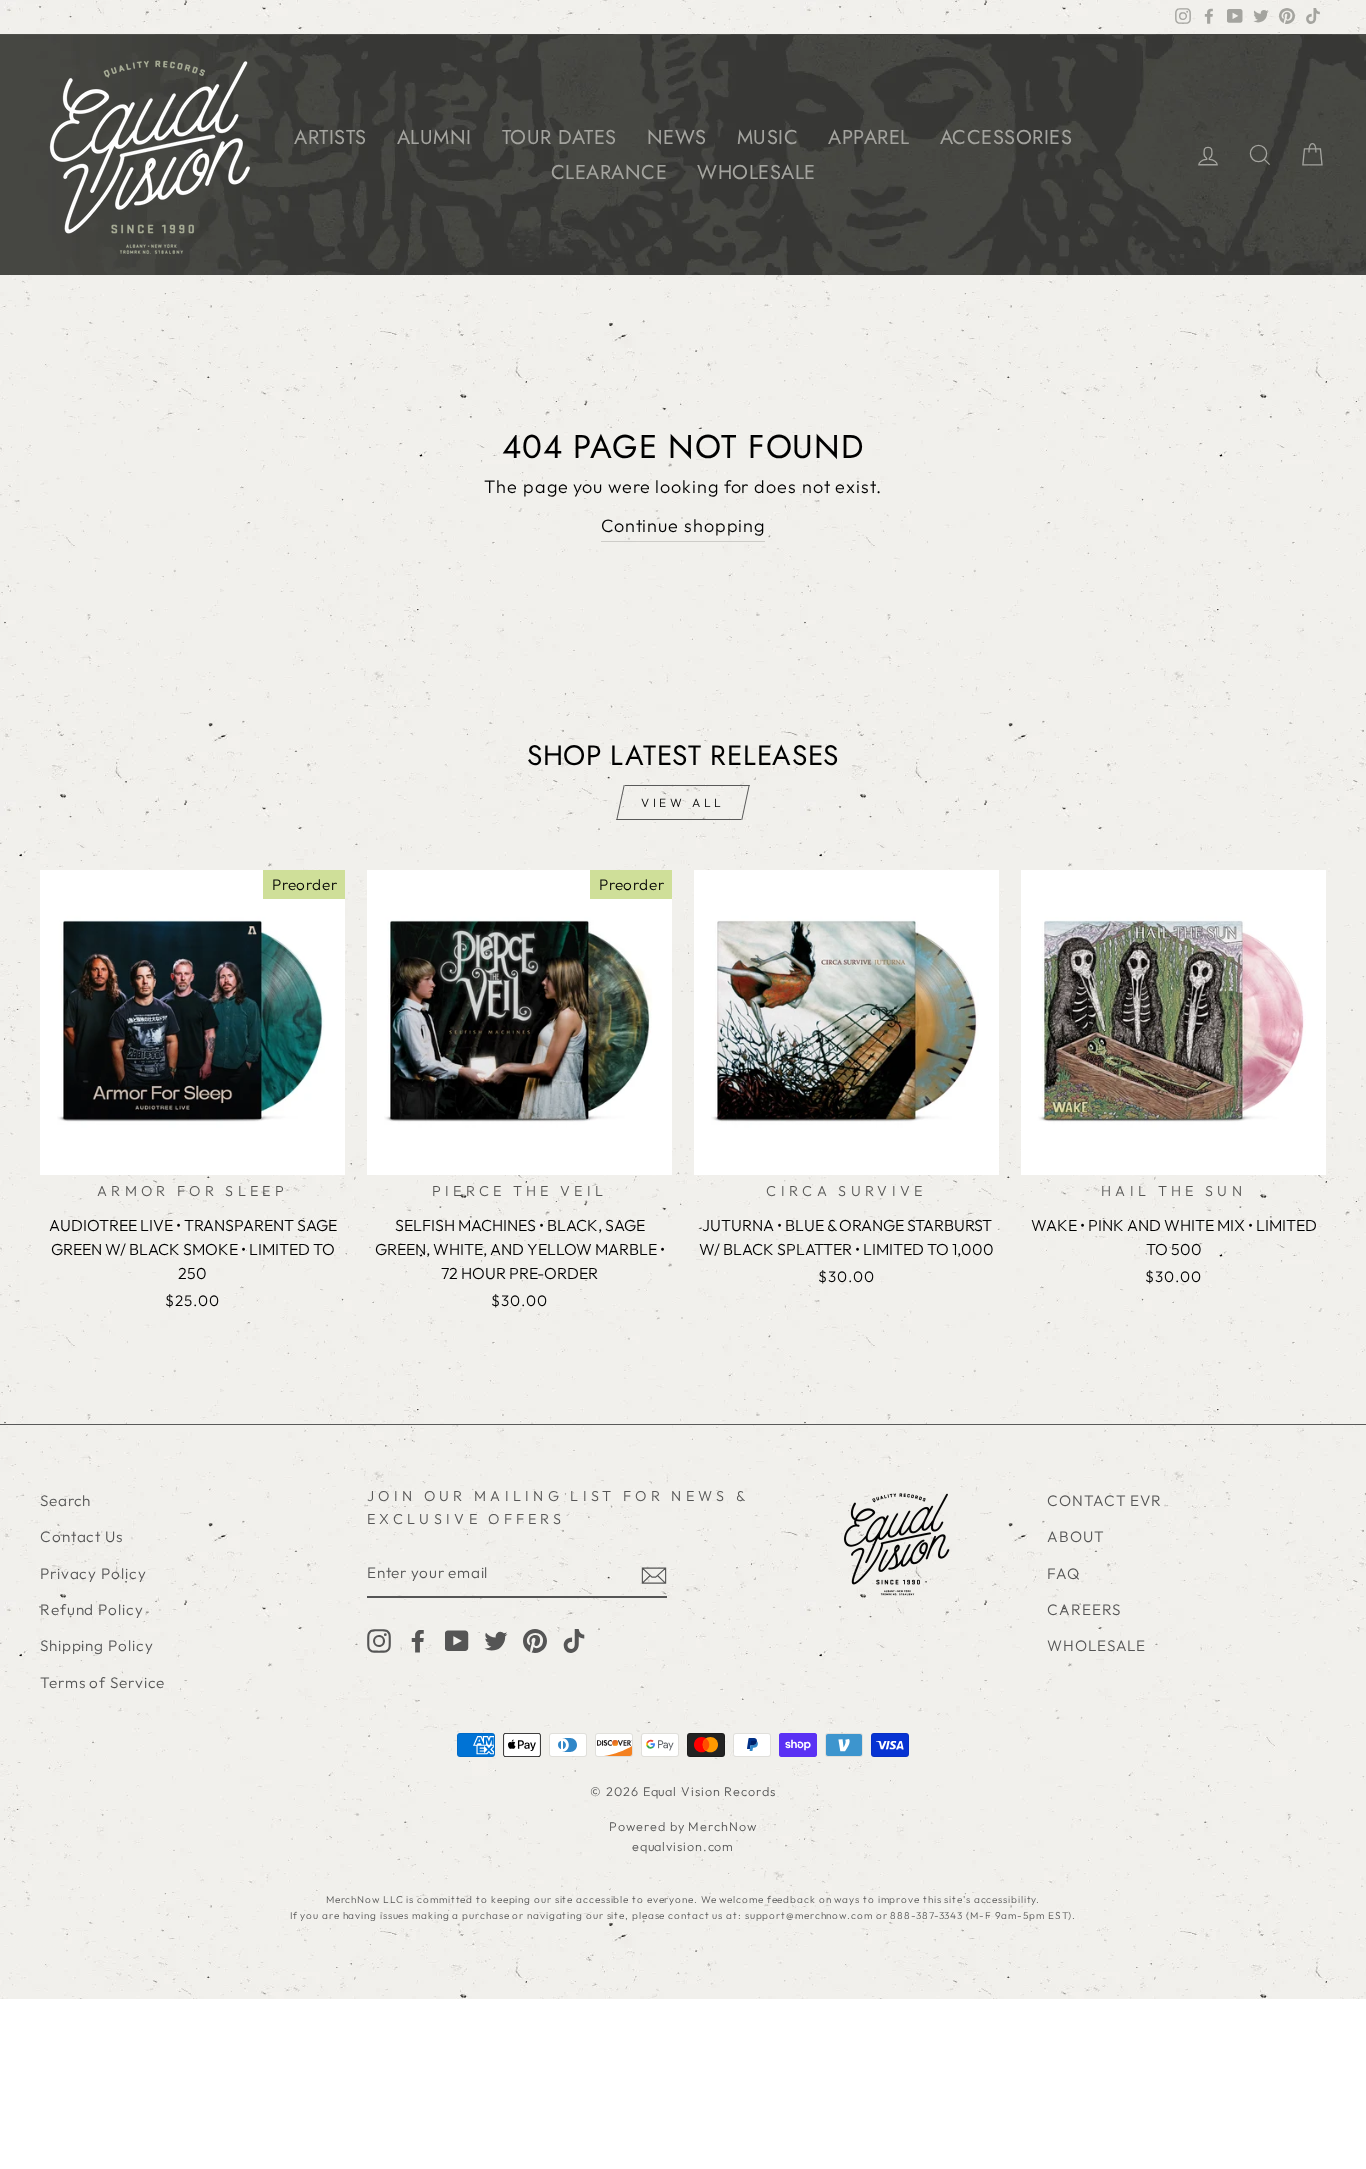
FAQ (1063, 1573)
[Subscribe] (654, 1574)
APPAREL (869, 137)
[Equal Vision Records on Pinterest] (535, 1640)
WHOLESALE (756, 172)
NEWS (677, 137)
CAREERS (1083, 1609)
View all (683, 802)
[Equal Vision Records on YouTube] (457, 1640)
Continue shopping (683, 525)
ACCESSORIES (1006, 137)
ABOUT (1076, 1536)
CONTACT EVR (1104, 1500)
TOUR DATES (559, 137)
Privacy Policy (93, 1573)
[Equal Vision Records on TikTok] (574, 1640)
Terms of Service (102, 1682)
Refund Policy (92, 1609)
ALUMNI (434, 137)
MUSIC (768, 137)
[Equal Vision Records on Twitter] (496, 1640)
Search (65, 1500)
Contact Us (81, 1536)
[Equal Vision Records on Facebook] (418, 1640)
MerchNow (722, 1826)
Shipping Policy (97, 1645)
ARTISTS (330, 137)
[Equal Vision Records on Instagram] (379, 1640)
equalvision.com (683, 1846)
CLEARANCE (609, 172)
